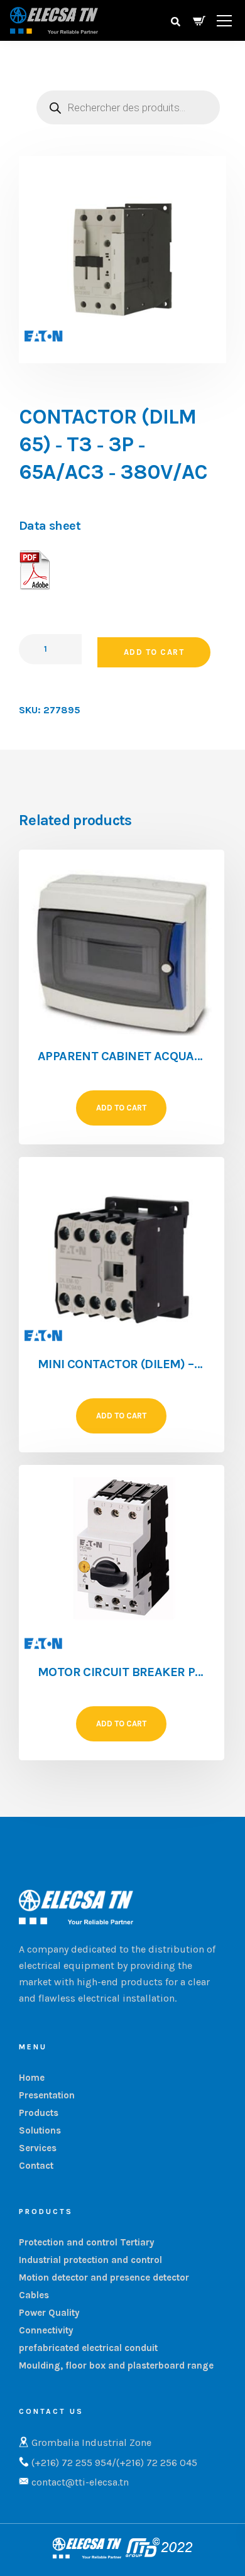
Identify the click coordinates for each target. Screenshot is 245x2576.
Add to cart (154, 652)
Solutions (40, 2130)
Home (32, 2078)
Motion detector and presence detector (104, 2277)
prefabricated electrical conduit (88, 2348)
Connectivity (46, 2330)
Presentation (47, 2095)
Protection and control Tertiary (87, 2242)
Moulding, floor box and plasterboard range (116, 2365)
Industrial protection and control (90, 2260)
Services (38, 2148)
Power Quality (49, 2313)
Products (39, 2113)
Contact (36, 2166)
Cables (34, 2295)
